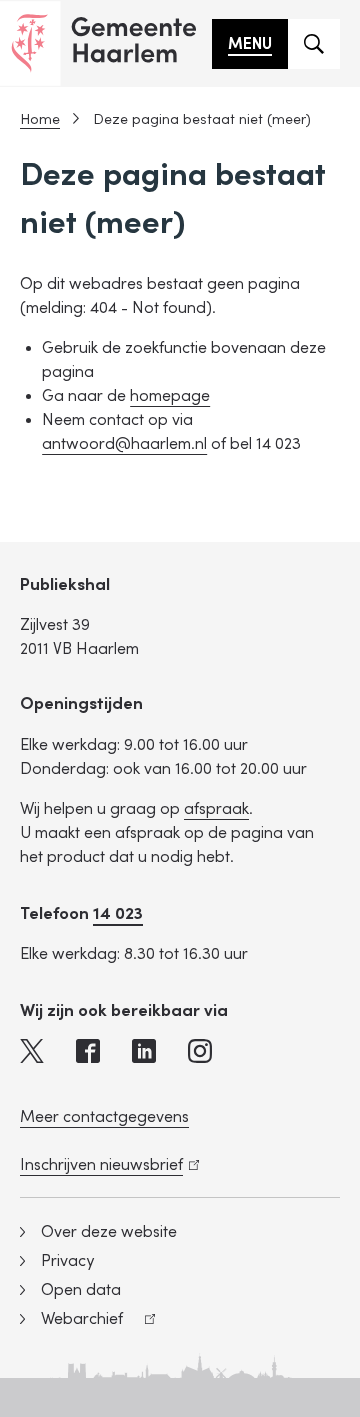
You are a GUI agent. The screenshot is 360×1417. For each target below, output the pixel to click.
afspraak (216, 809)
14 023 (118, 913)
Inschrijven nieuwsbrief (106, 1165)
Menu (250, 44)
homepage (170, 396)
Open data (81, 1290)
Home (40, 119)
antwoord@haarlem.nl (124, 444)
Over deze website (109, 1232)
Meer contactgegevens (104, 1117)
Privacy (67, 1261)
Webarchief (71, 1321)
